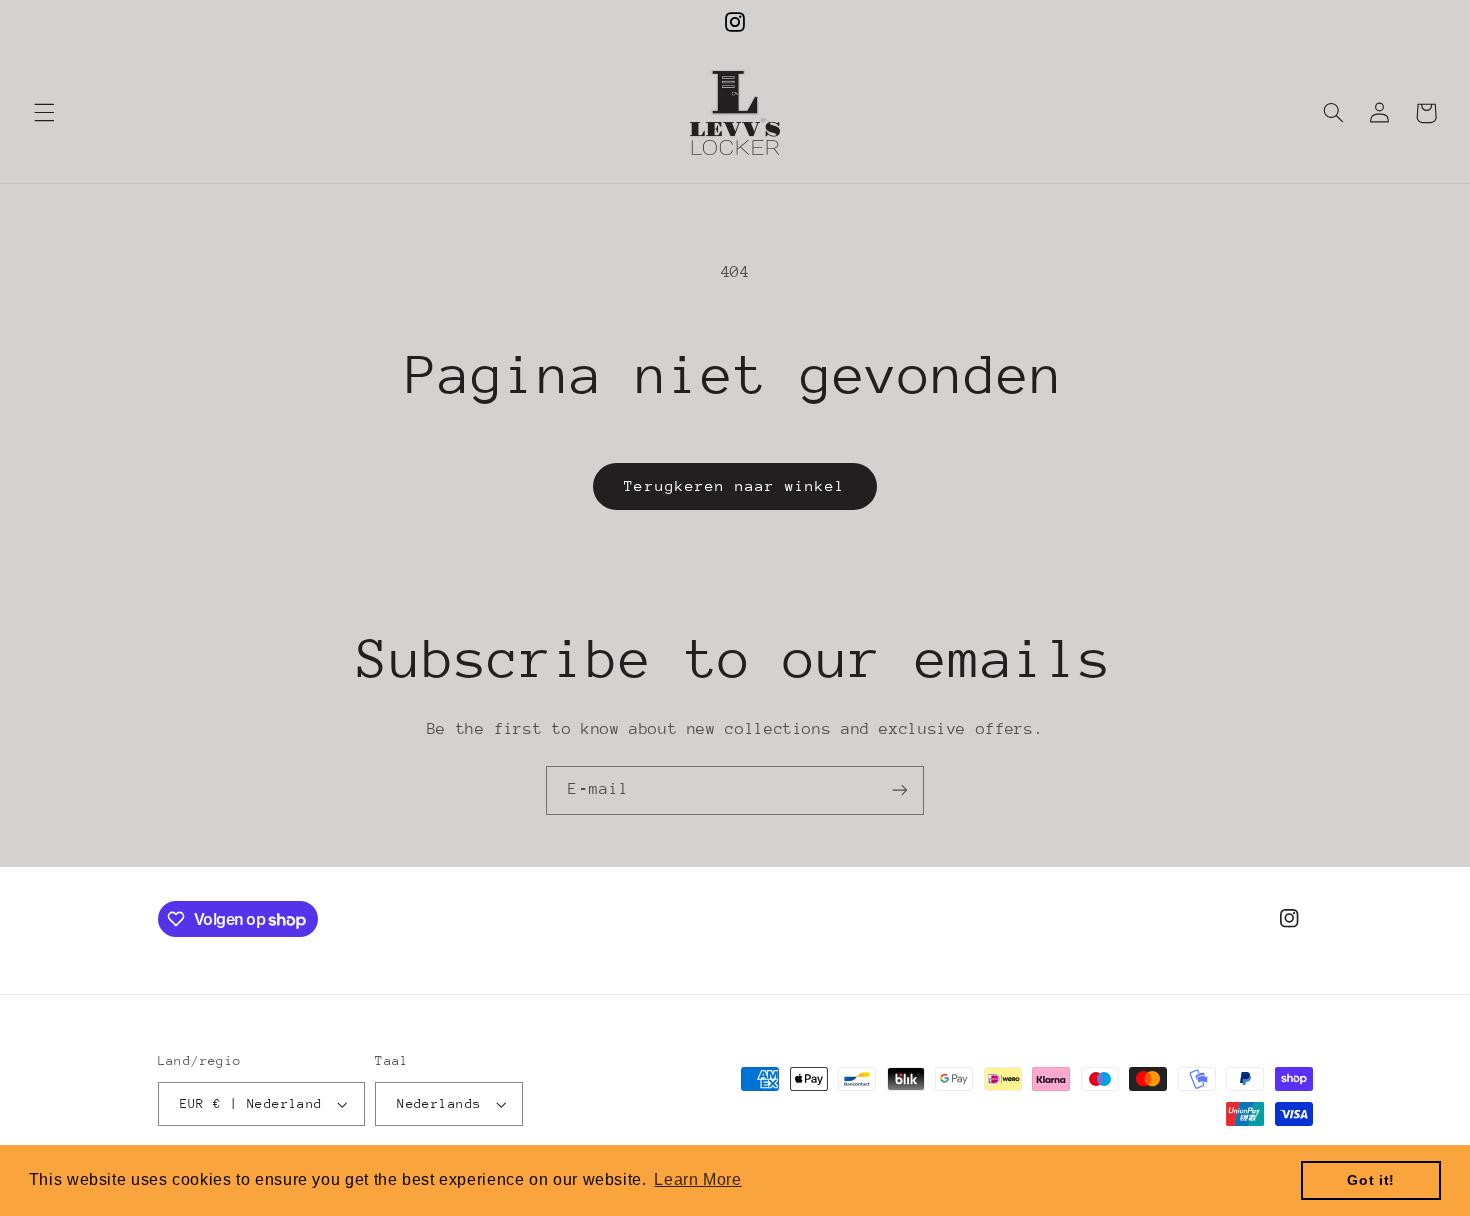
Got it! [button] (1370, 1180)
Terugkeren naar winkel (734, 485)
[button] (44, 113)
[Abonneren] (900, 790)
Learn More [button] (697, 1179)
